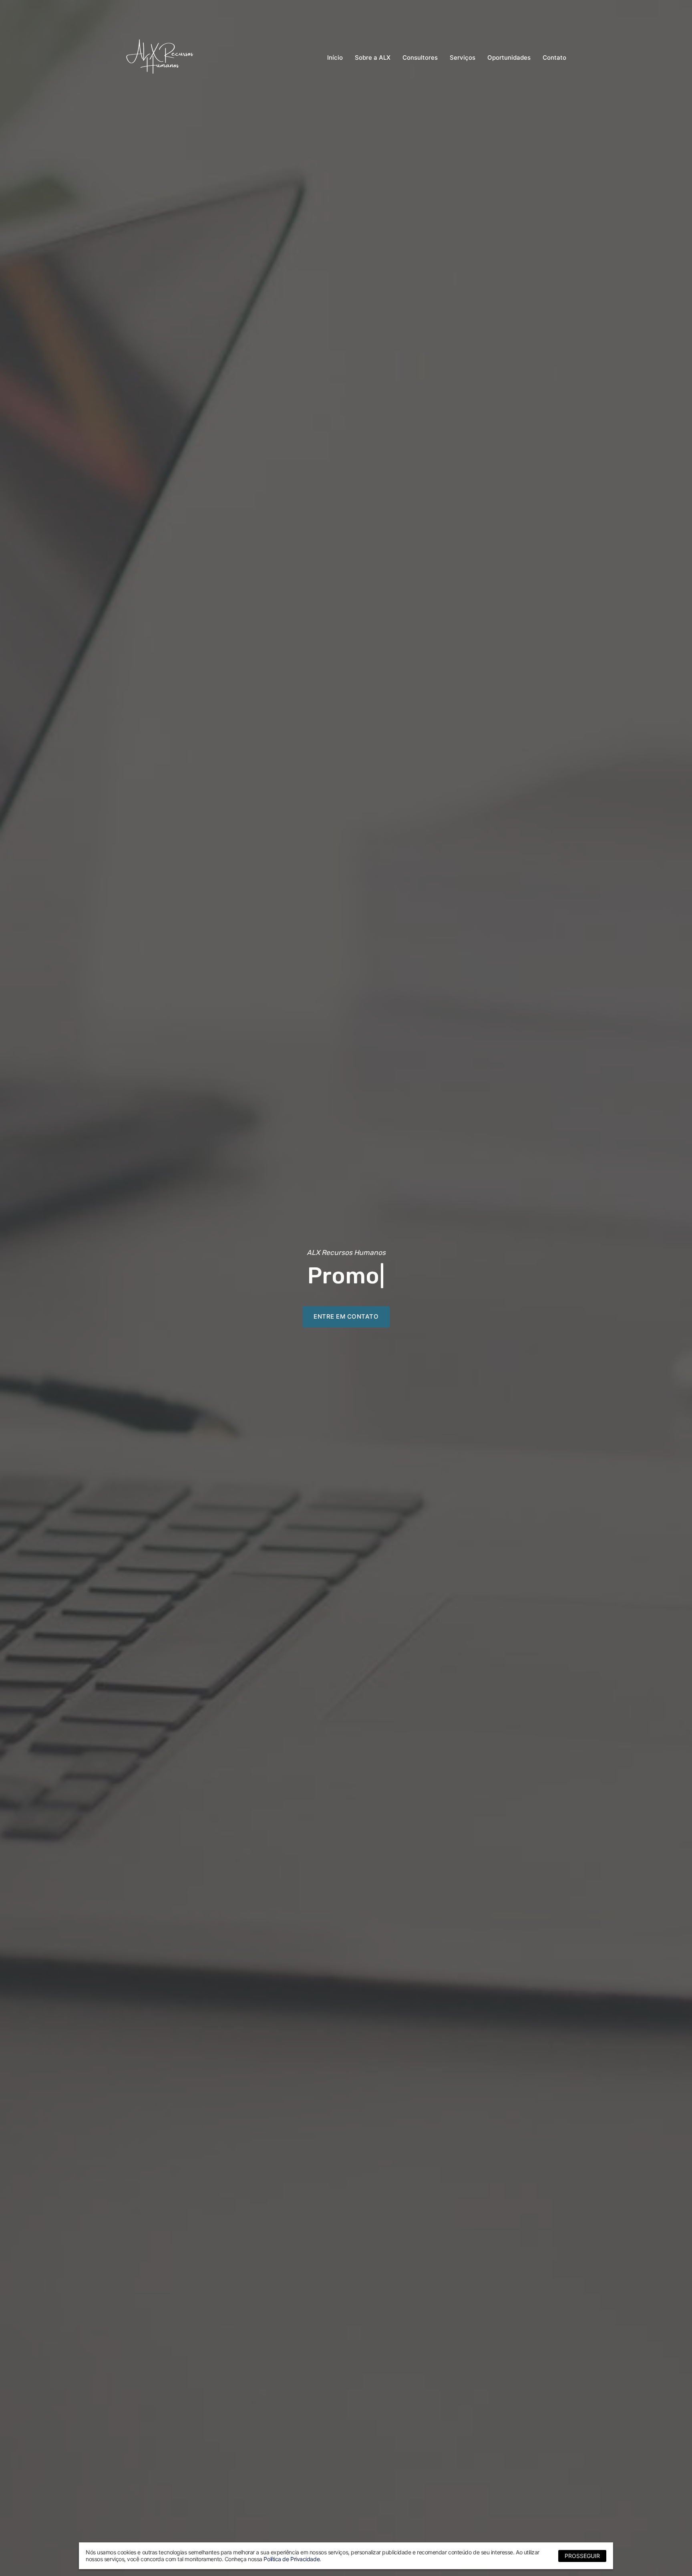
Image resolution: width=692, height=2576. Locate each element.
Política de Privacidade (292, 2559)
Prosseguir (582, 2556)
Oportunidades (509, 57)
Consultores (420, 57)
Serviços (463, 57)
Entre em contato (346, 1316)
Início (335, 57)
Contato (554, 57)
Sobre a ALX (373, 57)
